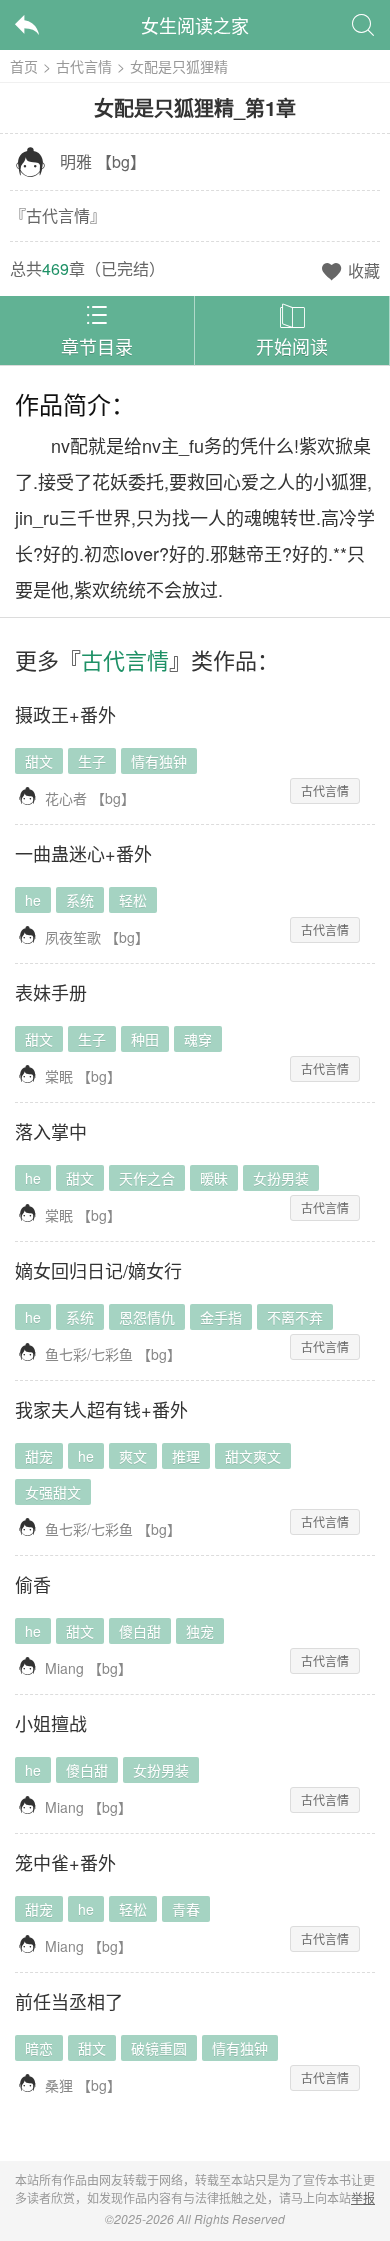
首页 (24, 66)
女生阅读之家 (195, 25)
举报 (363, 2197)
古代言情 (84, 66)
